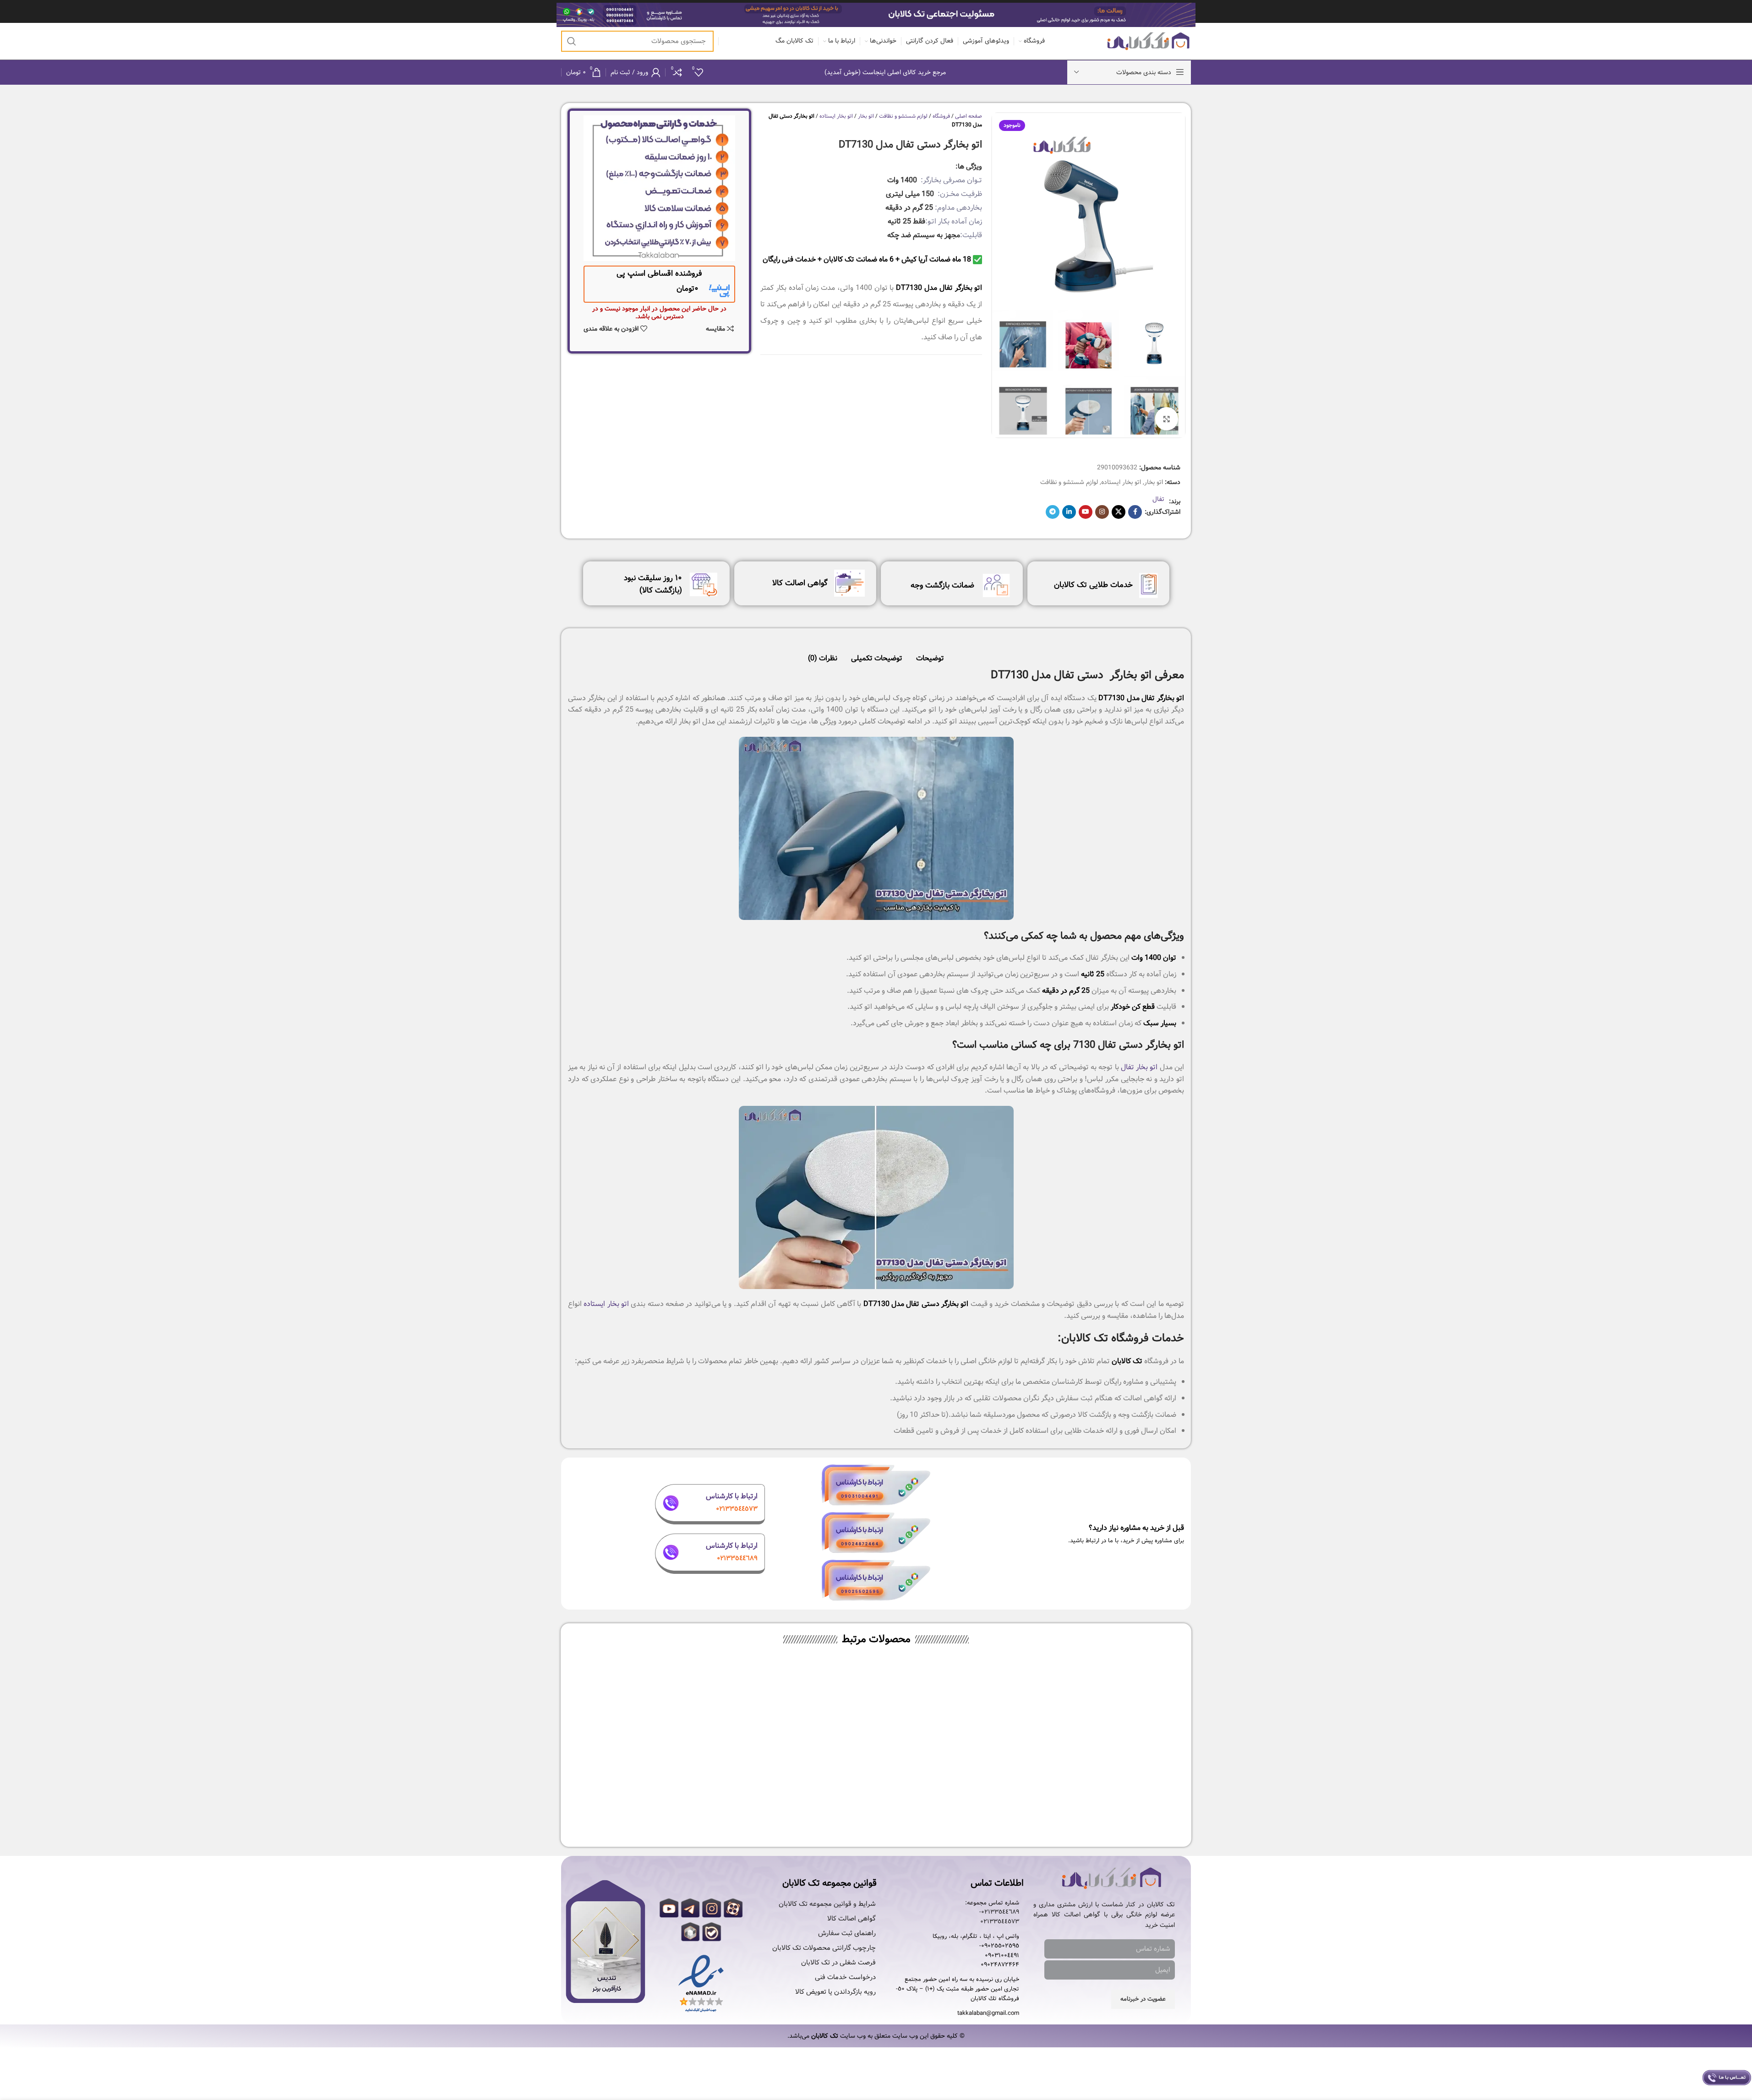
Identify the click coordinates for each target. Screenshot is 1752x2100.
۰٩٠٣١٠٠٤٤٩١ (1002, 1956)
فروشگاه (941, 116)
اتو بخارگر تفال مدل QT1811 (799, 1811)
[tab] (930, 654)
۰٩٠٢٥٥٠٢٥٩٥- (999, 1946)
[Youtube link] (1086, 512)
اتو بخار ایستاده (1121, 482)
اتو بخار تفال (1139, 1067)
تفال (1158, 499)
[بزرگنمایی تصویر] (1167, 419)
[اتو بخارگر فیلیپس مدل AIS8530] (1108, 1730)
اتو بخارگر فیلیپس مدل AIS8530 (1107, 1811)
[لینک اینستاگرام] (1102, 512)
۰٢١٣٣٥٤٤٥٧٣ (1000, 1922)
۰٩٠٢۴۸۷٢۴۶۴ (1000, 1965)
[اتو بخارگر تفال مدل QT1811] (799, 1730)
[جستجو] (572, 41)
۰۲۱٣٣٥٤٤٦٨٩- (999, 1912)
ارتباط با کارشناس (732, 1496)
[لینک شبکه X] (1119, 512)
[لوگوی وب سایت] (1149, 41)
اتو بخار (1154, 482)
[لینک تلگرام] (1053, 512)
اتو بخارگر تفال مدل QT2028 (953, 1811)
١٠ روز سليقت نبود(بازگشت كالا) (653, 584)
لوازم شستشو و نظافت (1069, 482)
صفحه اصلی (969, 116)
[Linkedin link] (1069, 512)
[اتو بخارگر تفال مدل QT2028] (953, 1730)
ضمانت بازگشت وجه (942, 585)
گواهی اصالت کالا (800, 583)
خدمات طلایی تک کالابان (1093, 585)
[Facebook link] (1135, 512)
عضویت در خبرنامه (1143, 1999)
